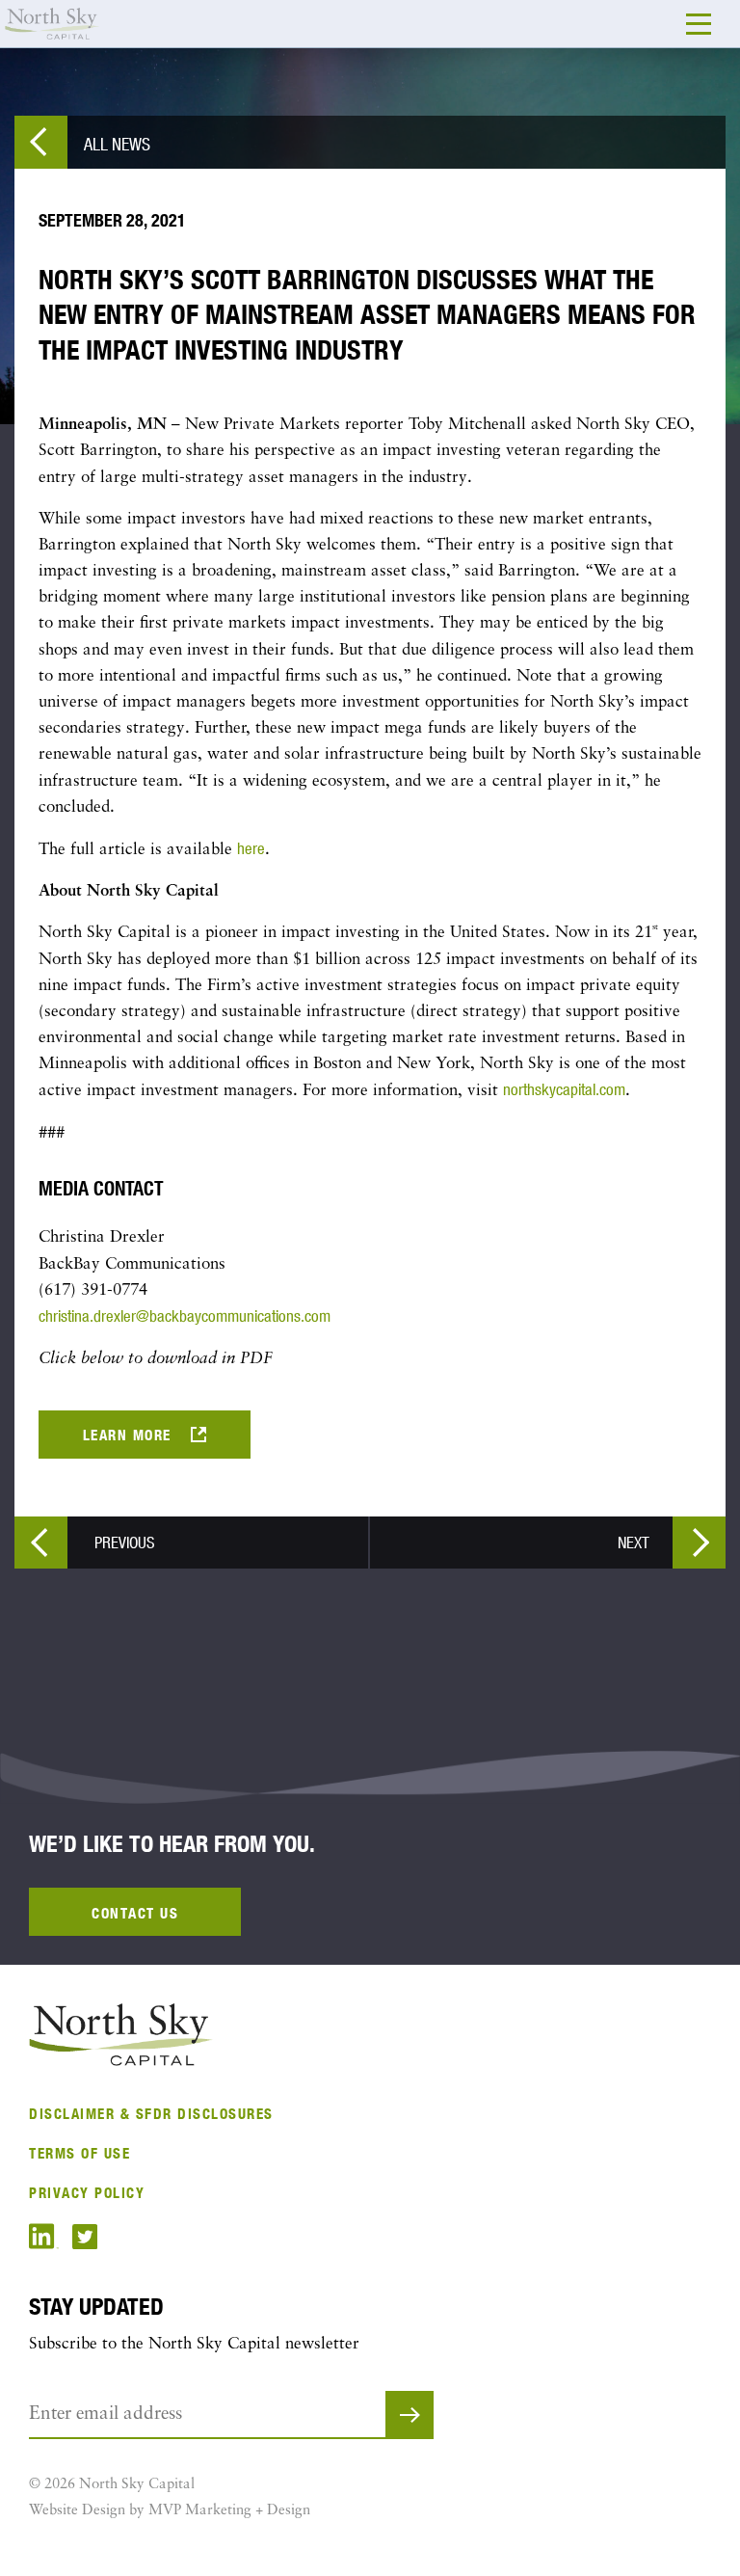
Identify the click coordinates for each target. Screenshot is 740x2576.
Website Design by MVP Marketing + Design (170, 2511)
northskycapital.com (564, 1089)
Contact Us (135, 1913)
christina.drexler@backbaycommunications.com (185, 1316)
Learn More (127, 1435)
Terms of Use (79, 2153)
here (251, 848)
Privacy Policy (87, 2193)
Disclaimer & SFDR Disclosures (151, 2114)
